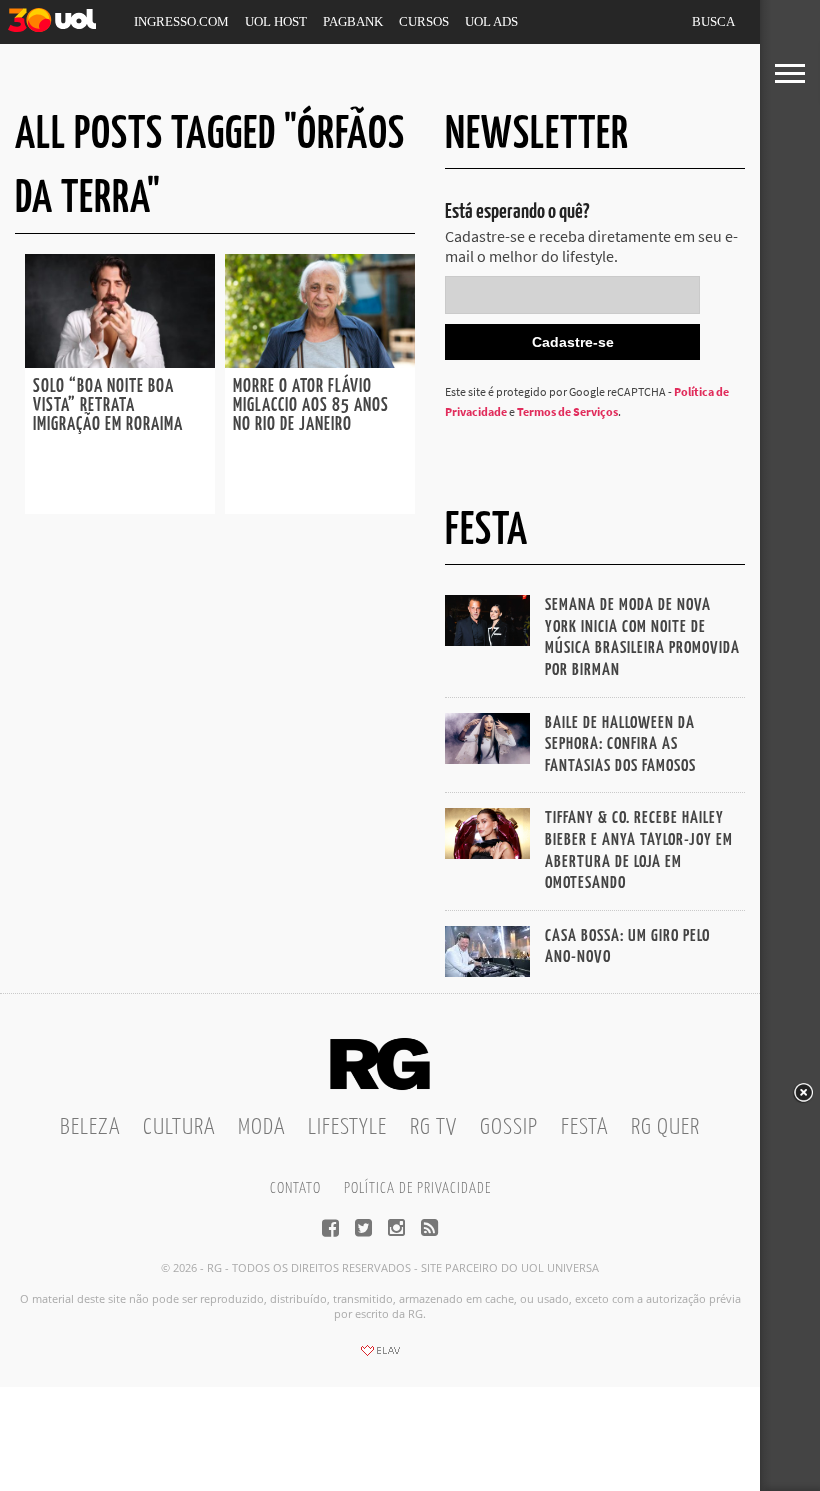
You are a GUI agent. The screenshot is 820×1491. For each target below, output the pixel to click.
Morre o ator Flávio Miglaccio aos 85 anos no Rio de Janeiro (311, 406)
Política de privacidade (417, 1188)
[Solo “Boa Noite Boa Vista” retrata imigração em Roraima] (120, 362)
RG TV (433, 1127)
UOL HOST (276, 21)
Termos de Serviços (567, 411)
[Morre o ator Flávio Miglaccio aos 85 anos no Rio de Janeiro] (320, 362)
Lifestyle (347, 1127)
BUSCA (713, 21)
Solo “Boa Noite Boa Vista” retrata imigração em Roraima (110, 406)
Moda (261, 1127)
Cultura (179, 1127)
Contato (295, 1188)
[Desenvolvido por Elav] (380, 1357)
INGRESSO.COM (181, 21)
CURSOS (424, 21)
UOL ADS (491, 21)
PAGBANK (353, 21)
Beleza (90, 1127)
